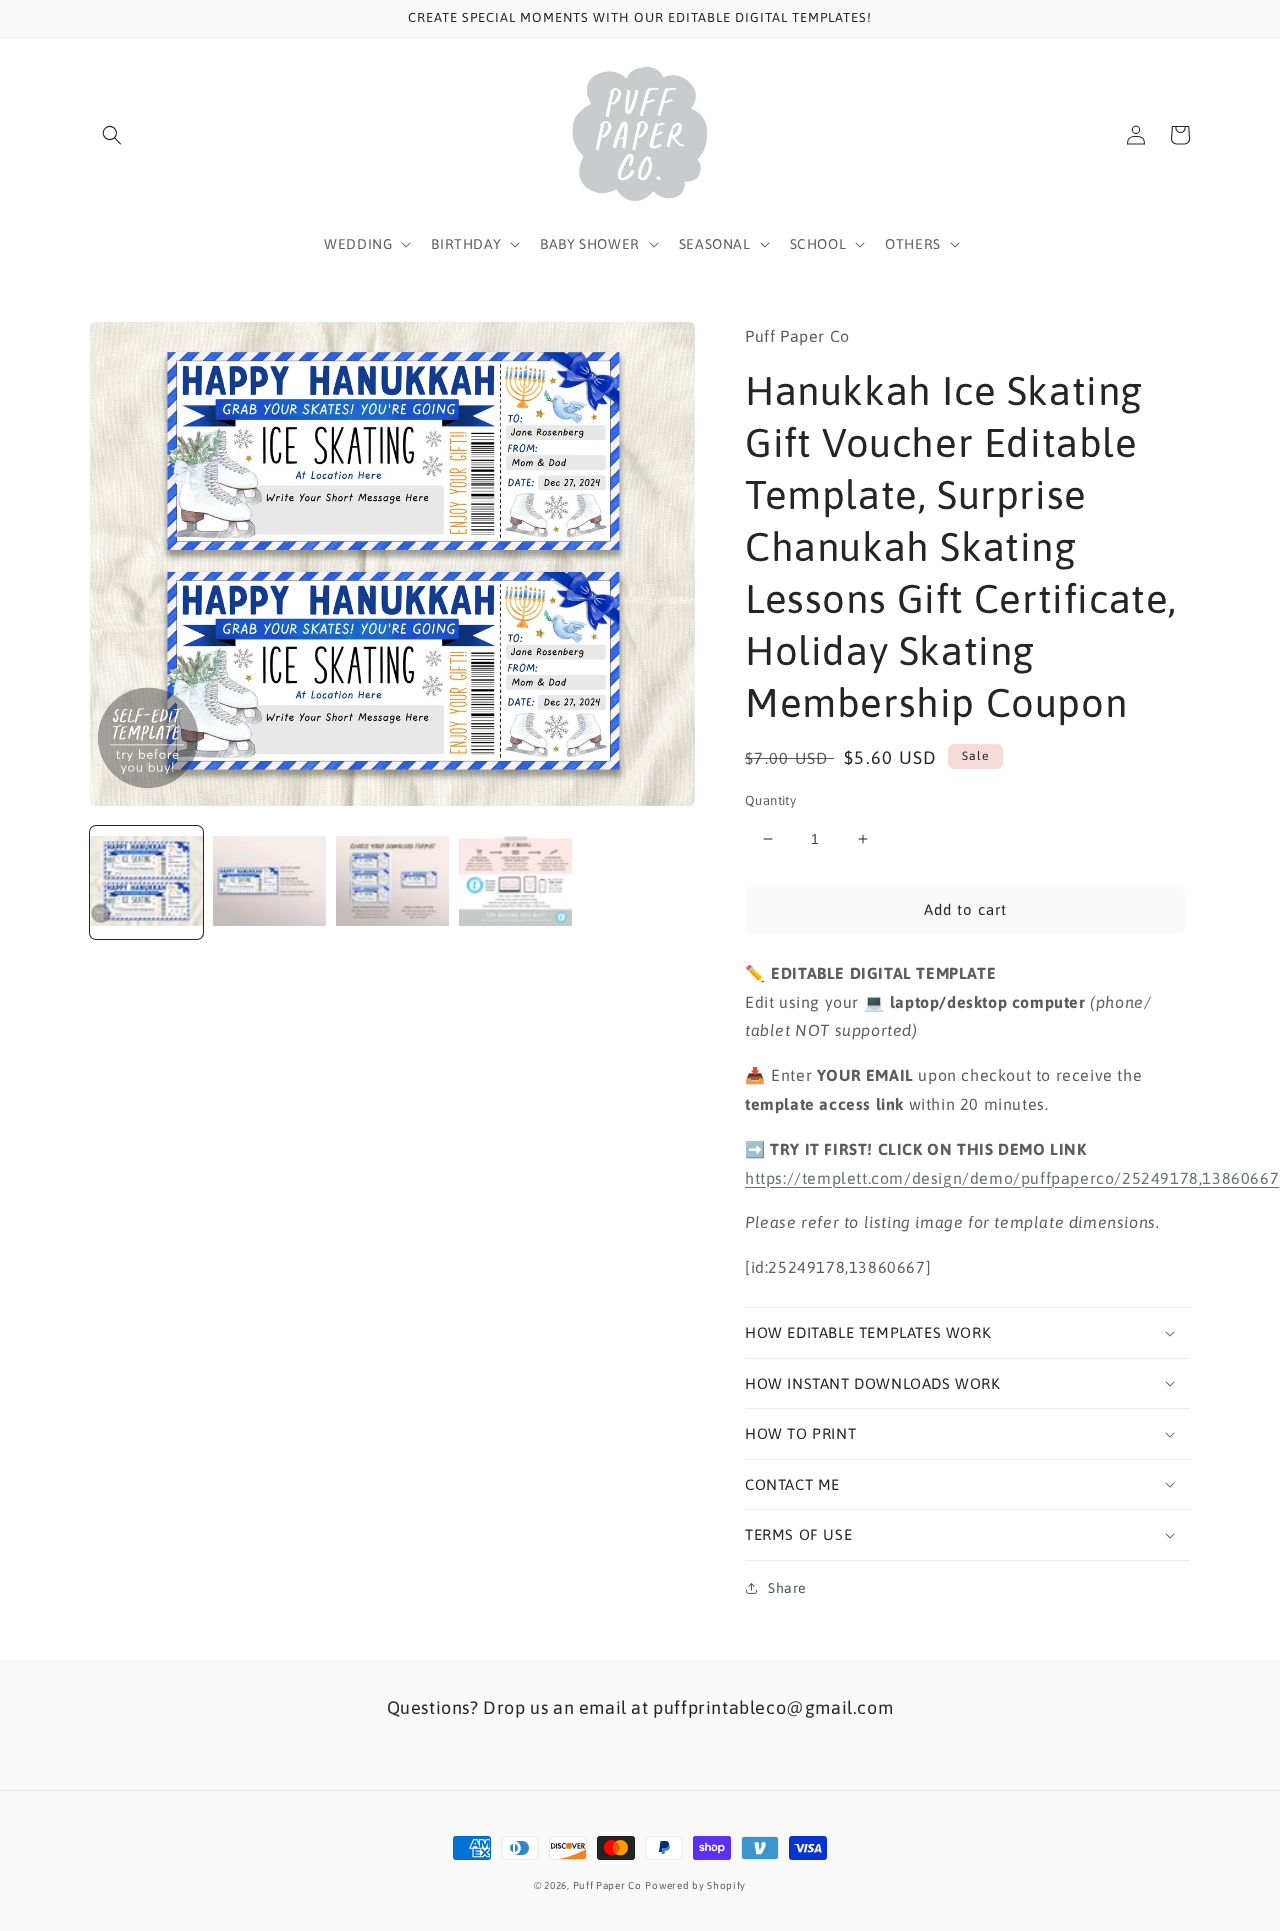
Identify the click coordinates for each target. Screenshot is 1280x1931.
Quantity (770, 800)
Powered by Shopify (695, 1885)
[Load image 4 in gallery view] (515, 882)
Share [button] (787, 1588)
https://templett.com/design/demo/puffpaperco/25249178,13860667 (1012, 1178)
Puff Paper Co (607, 1885)
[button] (112, 135)
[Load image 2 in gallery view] (269, 882)
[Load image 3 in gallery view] (392, 882)
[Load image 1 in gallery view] (146, 882)
